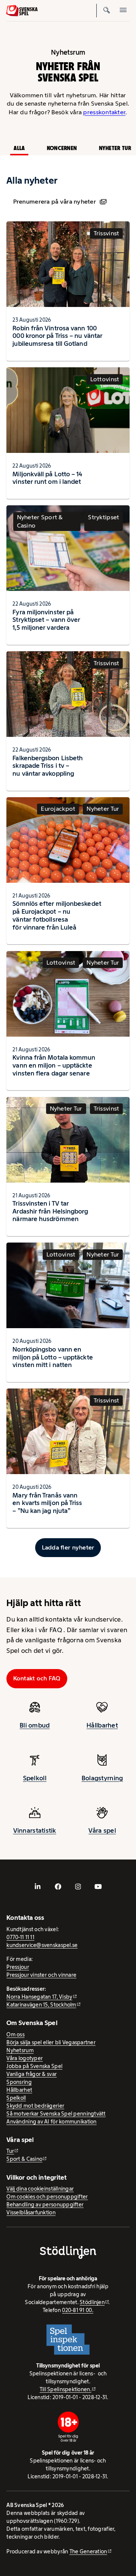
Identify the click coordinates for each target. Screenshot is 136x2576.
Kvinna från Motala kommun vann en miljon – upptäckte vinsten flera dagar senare (54, 1065)
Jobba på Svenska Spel (34, 2066)
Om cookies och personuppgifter (47, 2197)
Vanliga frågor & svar (32, 2074)
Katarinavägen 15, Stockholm (41, 2005)
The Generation (88, 2551)
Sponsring (19, 2082)
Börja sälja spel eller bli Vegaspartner (51, 2042)
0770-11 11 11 (20, 1937)
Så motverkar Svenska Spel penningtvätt (56, 2114)
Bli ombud (35, 1725)
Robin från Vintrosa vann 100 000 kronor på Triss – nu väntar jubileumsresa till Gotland (57, 336)
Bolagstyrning (102, 1778)
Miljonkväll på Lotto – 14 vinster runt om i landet (47, 478)
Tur (10, 2151)
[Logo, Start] (22, 11)
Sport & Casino (24, 2159)
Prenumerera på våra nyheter (55, 202)
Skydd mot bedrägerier (35, 2106)
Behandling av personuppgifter (45, 2205)
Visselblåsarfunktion (31, 2212)
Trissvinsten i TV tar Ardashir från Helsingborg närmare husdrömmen (50, 1211)
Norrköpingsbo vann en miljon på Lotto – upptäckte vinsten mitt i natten (53, 1357)
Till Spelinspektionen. (66, 2389)
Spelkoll (35, 1778)
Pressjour (18, 1967)
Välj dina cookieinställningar (40, 2189)
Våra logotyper (25, 2058)
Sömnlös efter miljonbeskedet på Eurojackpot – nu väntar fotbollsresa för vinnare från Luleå (57, 915)
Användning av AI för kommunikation (51, 2122)
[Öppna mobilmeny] (123, 11)
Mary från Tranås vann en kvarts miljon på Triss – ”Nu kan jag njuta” (47, 1503)
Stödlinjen (92, 2302)
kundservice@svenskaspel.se (42, 1945)
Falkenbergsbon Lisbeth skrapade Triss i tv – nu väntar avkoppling (48, 766)
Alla (19, 148)
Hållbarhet (102, 1725)
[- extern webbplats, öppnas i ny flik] (38, 1887)
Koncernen (62, 148)
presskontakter (104, 112)
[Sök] (107, 11)
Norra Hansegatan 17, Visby (39, 1997)
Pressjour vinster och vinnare (41, 1975)
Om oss (15, 2034)
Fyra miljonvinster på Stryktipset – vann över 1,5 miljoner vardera (46, 620)
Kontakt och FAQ (37, 1678)
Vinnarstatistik (35, 1830)
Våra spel (102, 1830)
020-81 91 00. (78, 2310)
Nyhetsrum (20, 2050)
